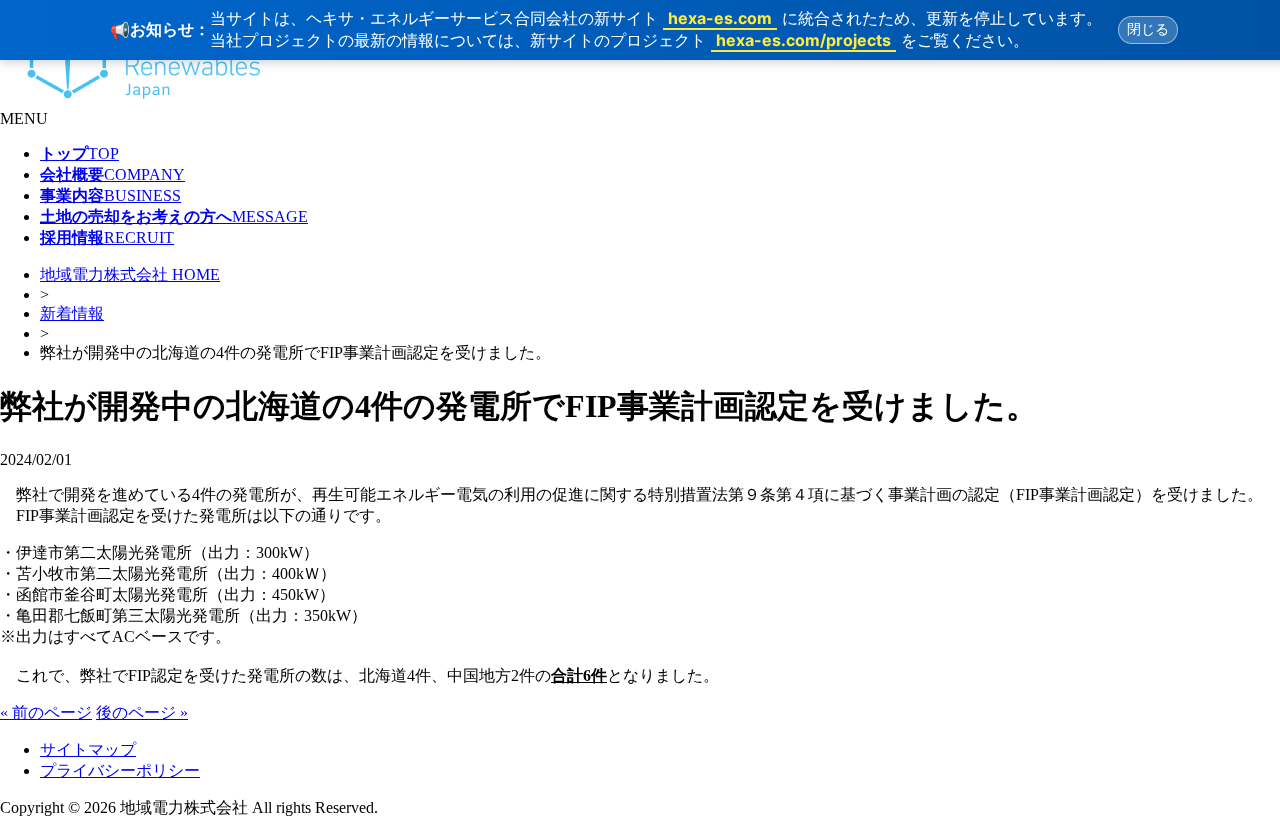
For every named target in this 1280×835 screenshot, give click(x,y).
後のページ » (142, 712)
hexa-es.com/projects (803, 40)
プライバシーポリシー (120, 770)
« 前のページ (46, 712)
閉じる (1148, 29)
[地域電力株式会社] (133, 100)
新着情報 (72, 313)
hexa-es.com (720, 18)
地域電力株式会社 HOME (130, 274)
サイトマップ (88, 749)
